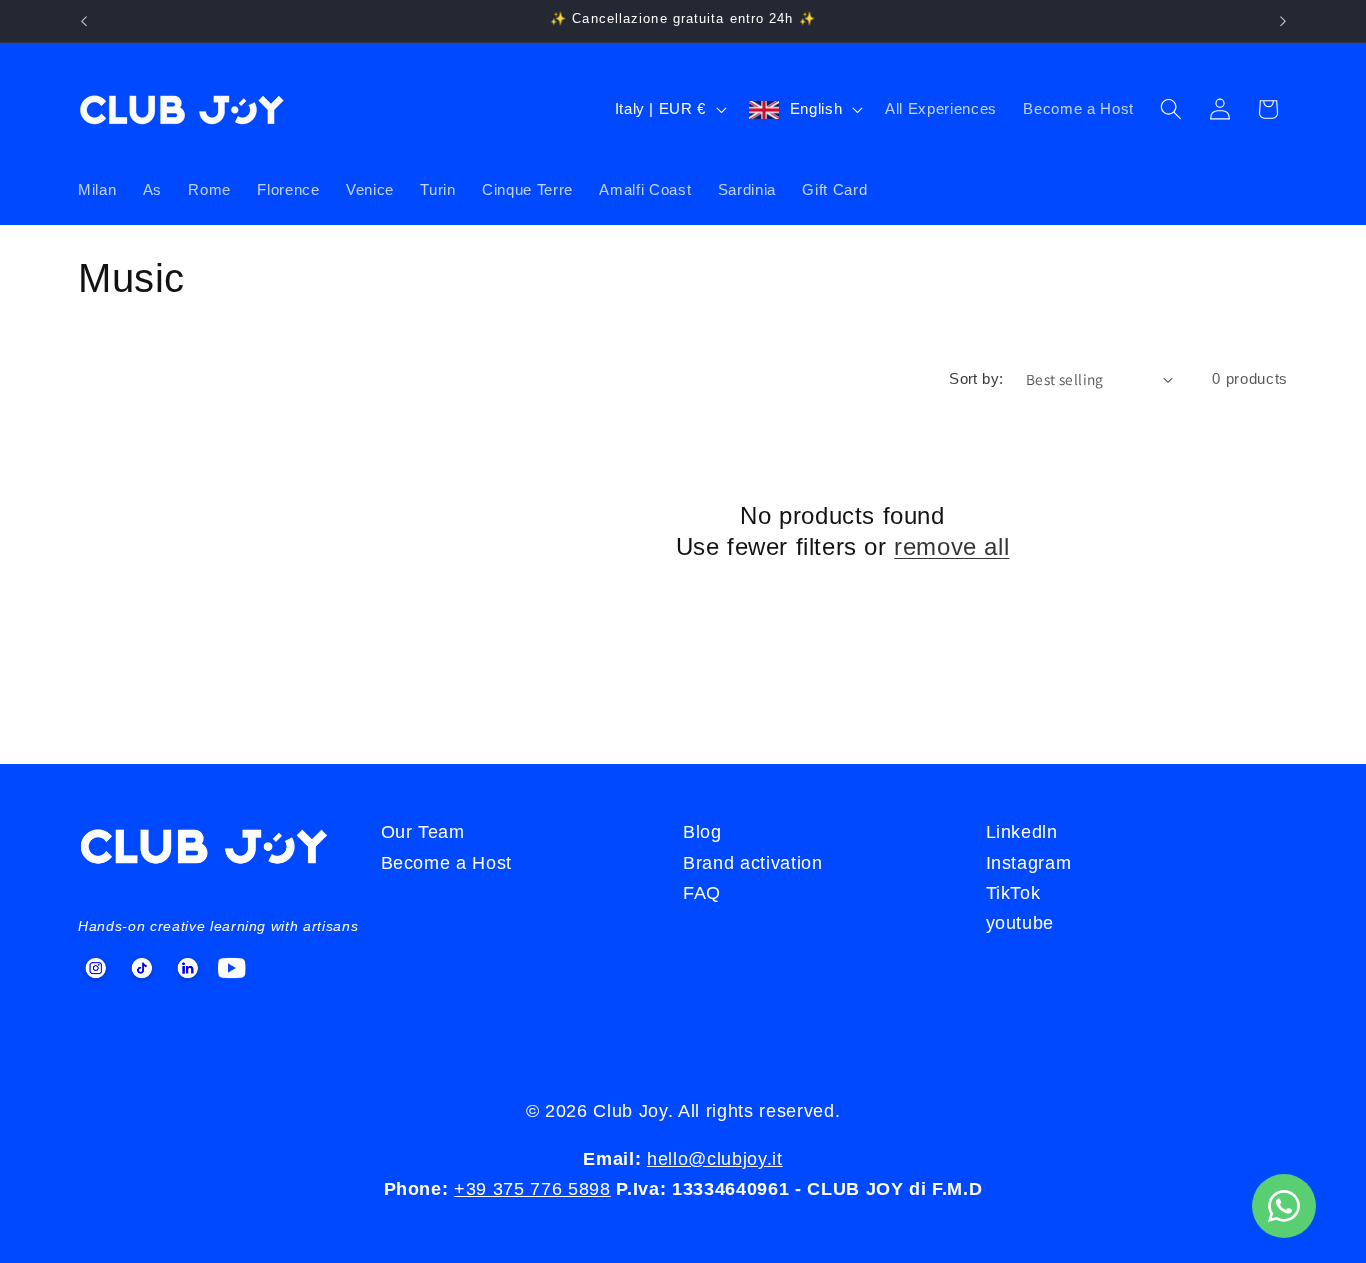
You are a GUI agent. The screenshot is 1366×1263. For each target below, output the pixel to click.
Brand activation (753, 863)
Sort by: (976, 378)
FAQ (702, 893)
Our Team (423, 832)
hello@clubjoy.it (715, 1159)
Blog (702, 832)
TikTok (1013, 893)
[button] (1171, 109)
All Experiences (941, 108)
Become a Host (1078, 108)
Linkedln (1022, 832)
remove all (951, 546)
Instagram (1029, 863)
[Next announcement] (1283, 21)
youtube (1020, 923)
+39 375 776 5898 (532, 1189)
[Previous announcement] (84, 21)
